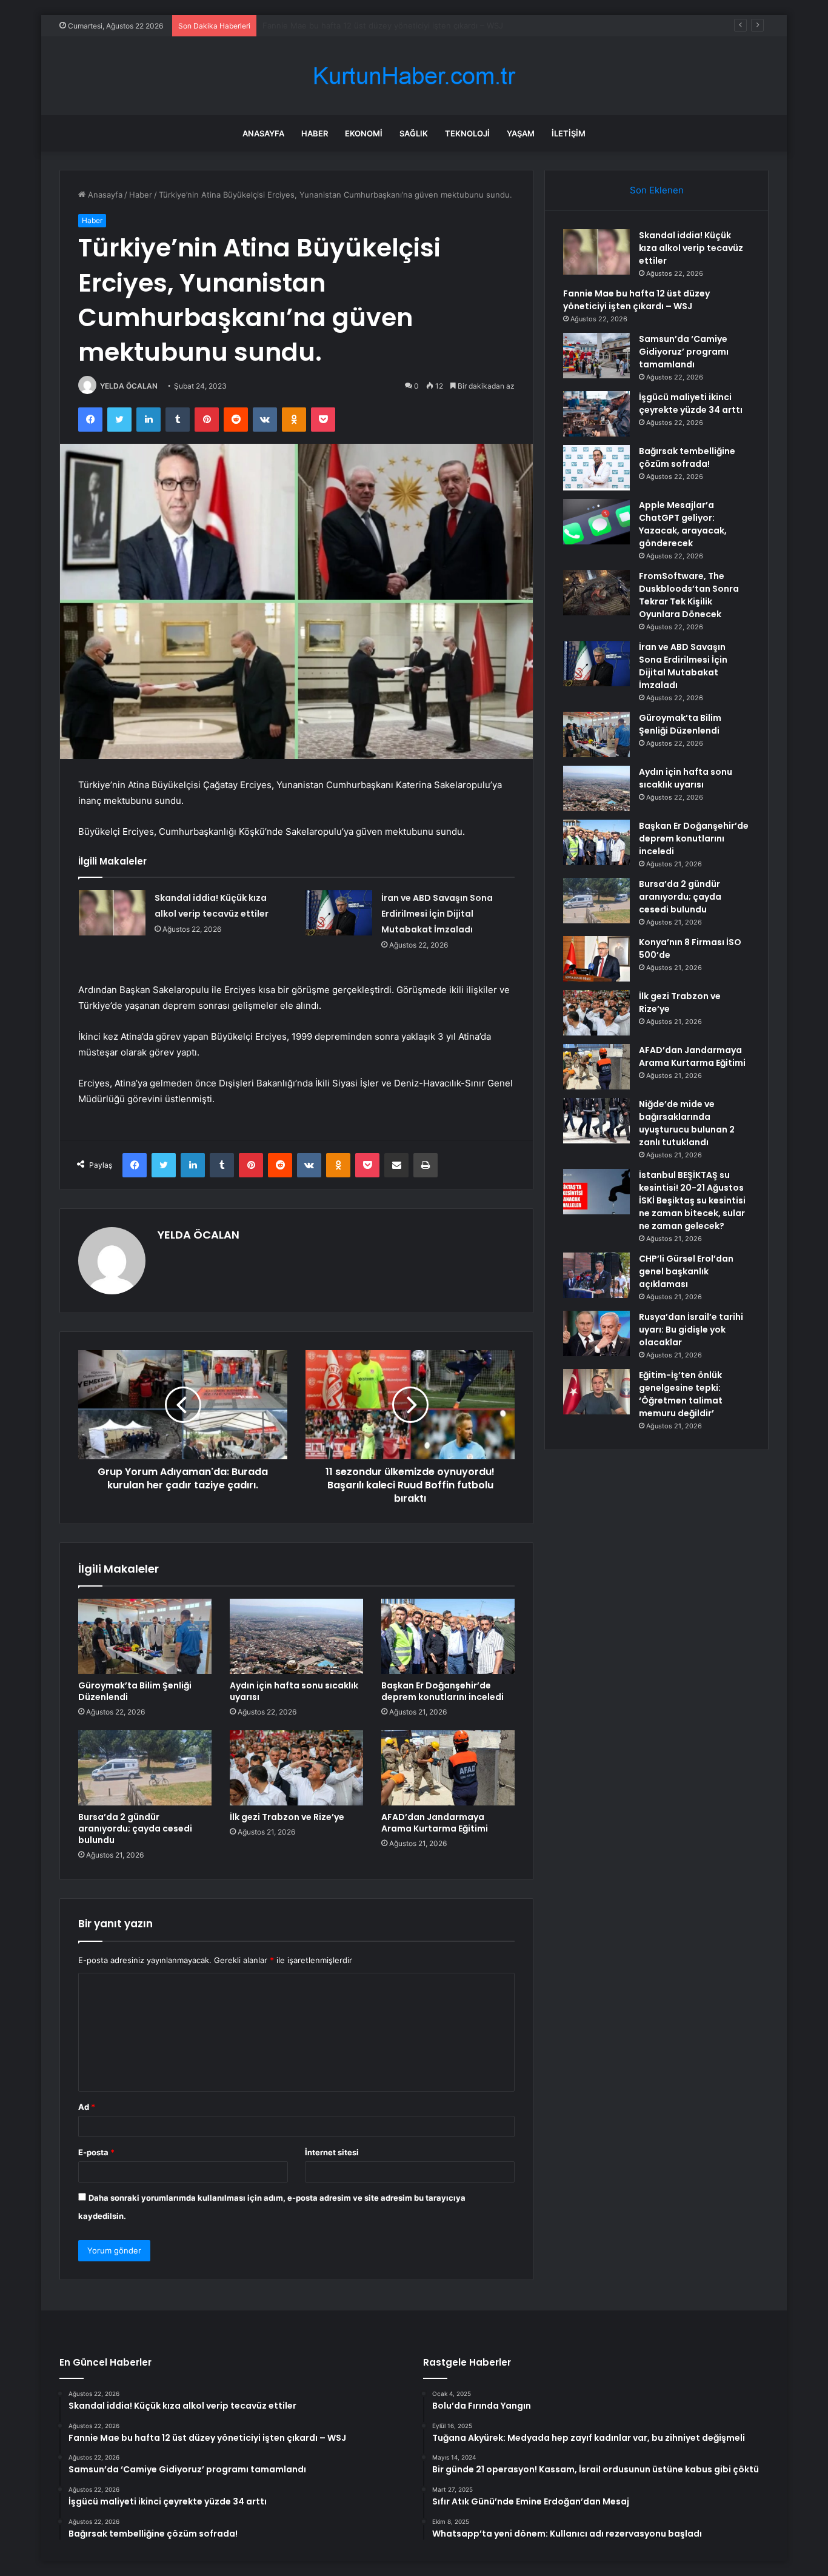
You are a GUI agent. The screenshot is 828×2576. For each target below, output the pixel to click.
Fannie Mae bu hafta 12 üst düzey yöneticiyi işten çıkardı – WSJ (636, 300)
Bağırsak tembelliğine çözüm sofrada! (687, 457)
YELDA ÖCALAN (129, 386)
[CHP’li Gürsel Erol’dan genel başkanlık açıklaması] (596, 1275)
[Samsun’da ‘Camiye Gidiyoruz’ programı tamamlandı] (596, 356)
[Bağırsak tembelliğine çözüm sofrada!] (596, 468)
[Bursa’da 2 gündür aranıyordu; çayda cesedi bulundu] (145, 1768)
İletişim (569, 133)
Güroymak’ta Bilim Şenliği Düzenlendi (135, 1691)
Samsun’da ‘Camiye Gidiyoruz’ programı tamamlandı (358, 25)
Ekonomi (364, 133)
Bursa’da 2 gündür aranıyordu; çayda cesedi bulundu (135, 1828)
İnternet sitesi (332, 2152)
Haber (315, 133)
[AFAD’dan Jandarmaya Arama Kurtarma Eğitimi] (448, 1768)
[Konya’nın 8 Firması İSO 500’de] (596, 959)
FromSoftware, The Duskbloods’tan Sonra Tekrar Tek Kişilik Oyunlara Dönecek (689, 595)
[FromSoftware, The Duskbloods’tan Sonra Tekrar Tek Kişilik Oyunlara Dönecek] (596, 593)
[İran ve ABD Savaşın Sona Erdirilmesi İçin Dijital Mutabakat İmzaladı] (339, 913)
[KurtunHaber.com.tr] (414, 76)
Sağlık (414, 133)
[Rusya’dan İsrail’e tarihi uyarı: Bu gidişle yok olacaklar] (596, 1333)
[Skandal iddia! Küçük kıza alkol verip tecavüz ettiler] (112, 913)
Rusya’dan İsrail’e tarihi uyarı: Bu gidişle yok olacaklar (691, 1330)
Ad (87, 2107)
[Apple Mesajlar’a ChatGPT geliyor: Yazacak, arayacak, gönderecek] (596, 522)
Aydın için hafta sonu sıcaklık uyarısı (294, 1691)
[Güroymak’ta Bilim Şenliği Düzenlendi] (145, 1636)
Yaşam (521, 133)
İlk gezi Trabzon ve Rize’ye (287, 1817)
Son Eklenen (657, 190)
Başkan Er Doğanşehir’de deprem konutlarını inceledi (442, 1691)
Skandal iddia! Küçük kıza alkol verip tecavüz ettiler (691, 248)
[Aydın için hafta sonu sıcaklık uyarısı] (296, 1636)
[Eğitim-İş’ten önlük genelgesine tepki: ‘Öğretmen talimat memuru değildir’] (596, 1392)
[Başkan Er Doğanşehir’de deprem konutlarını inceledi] (448, 1636)
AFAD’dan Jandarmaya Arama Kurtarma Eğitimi (435, 1823)
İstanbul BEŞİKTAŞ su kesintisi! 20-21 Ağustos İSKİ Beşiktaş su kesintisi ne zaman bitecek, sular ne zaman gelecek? (692, 1200)
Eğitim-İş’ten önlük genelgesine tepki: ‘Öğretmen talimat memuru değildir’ (681, 1394)
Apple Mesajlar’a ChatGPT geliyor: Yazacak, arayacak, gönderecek (683, 524)
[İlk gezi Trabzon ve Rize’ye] (296, 1768)
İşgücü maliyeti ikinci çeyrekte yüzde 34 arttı (691, 403)
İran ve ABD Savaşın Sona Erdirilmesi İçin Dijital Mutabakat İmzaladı (437, 914)
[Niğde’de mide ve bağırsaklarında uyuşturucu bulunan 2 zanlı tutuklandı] (596, 1121)
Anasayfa (263, 133)
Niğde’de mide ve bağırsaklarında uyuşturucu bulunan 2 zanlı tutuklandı (687, 1123)
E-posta (96, 2152)
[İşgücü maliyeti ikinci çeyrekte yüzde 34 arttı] (596, 414)
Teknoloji (467, 133)
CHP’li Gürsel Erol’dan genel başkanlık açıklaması (686, 1271)
